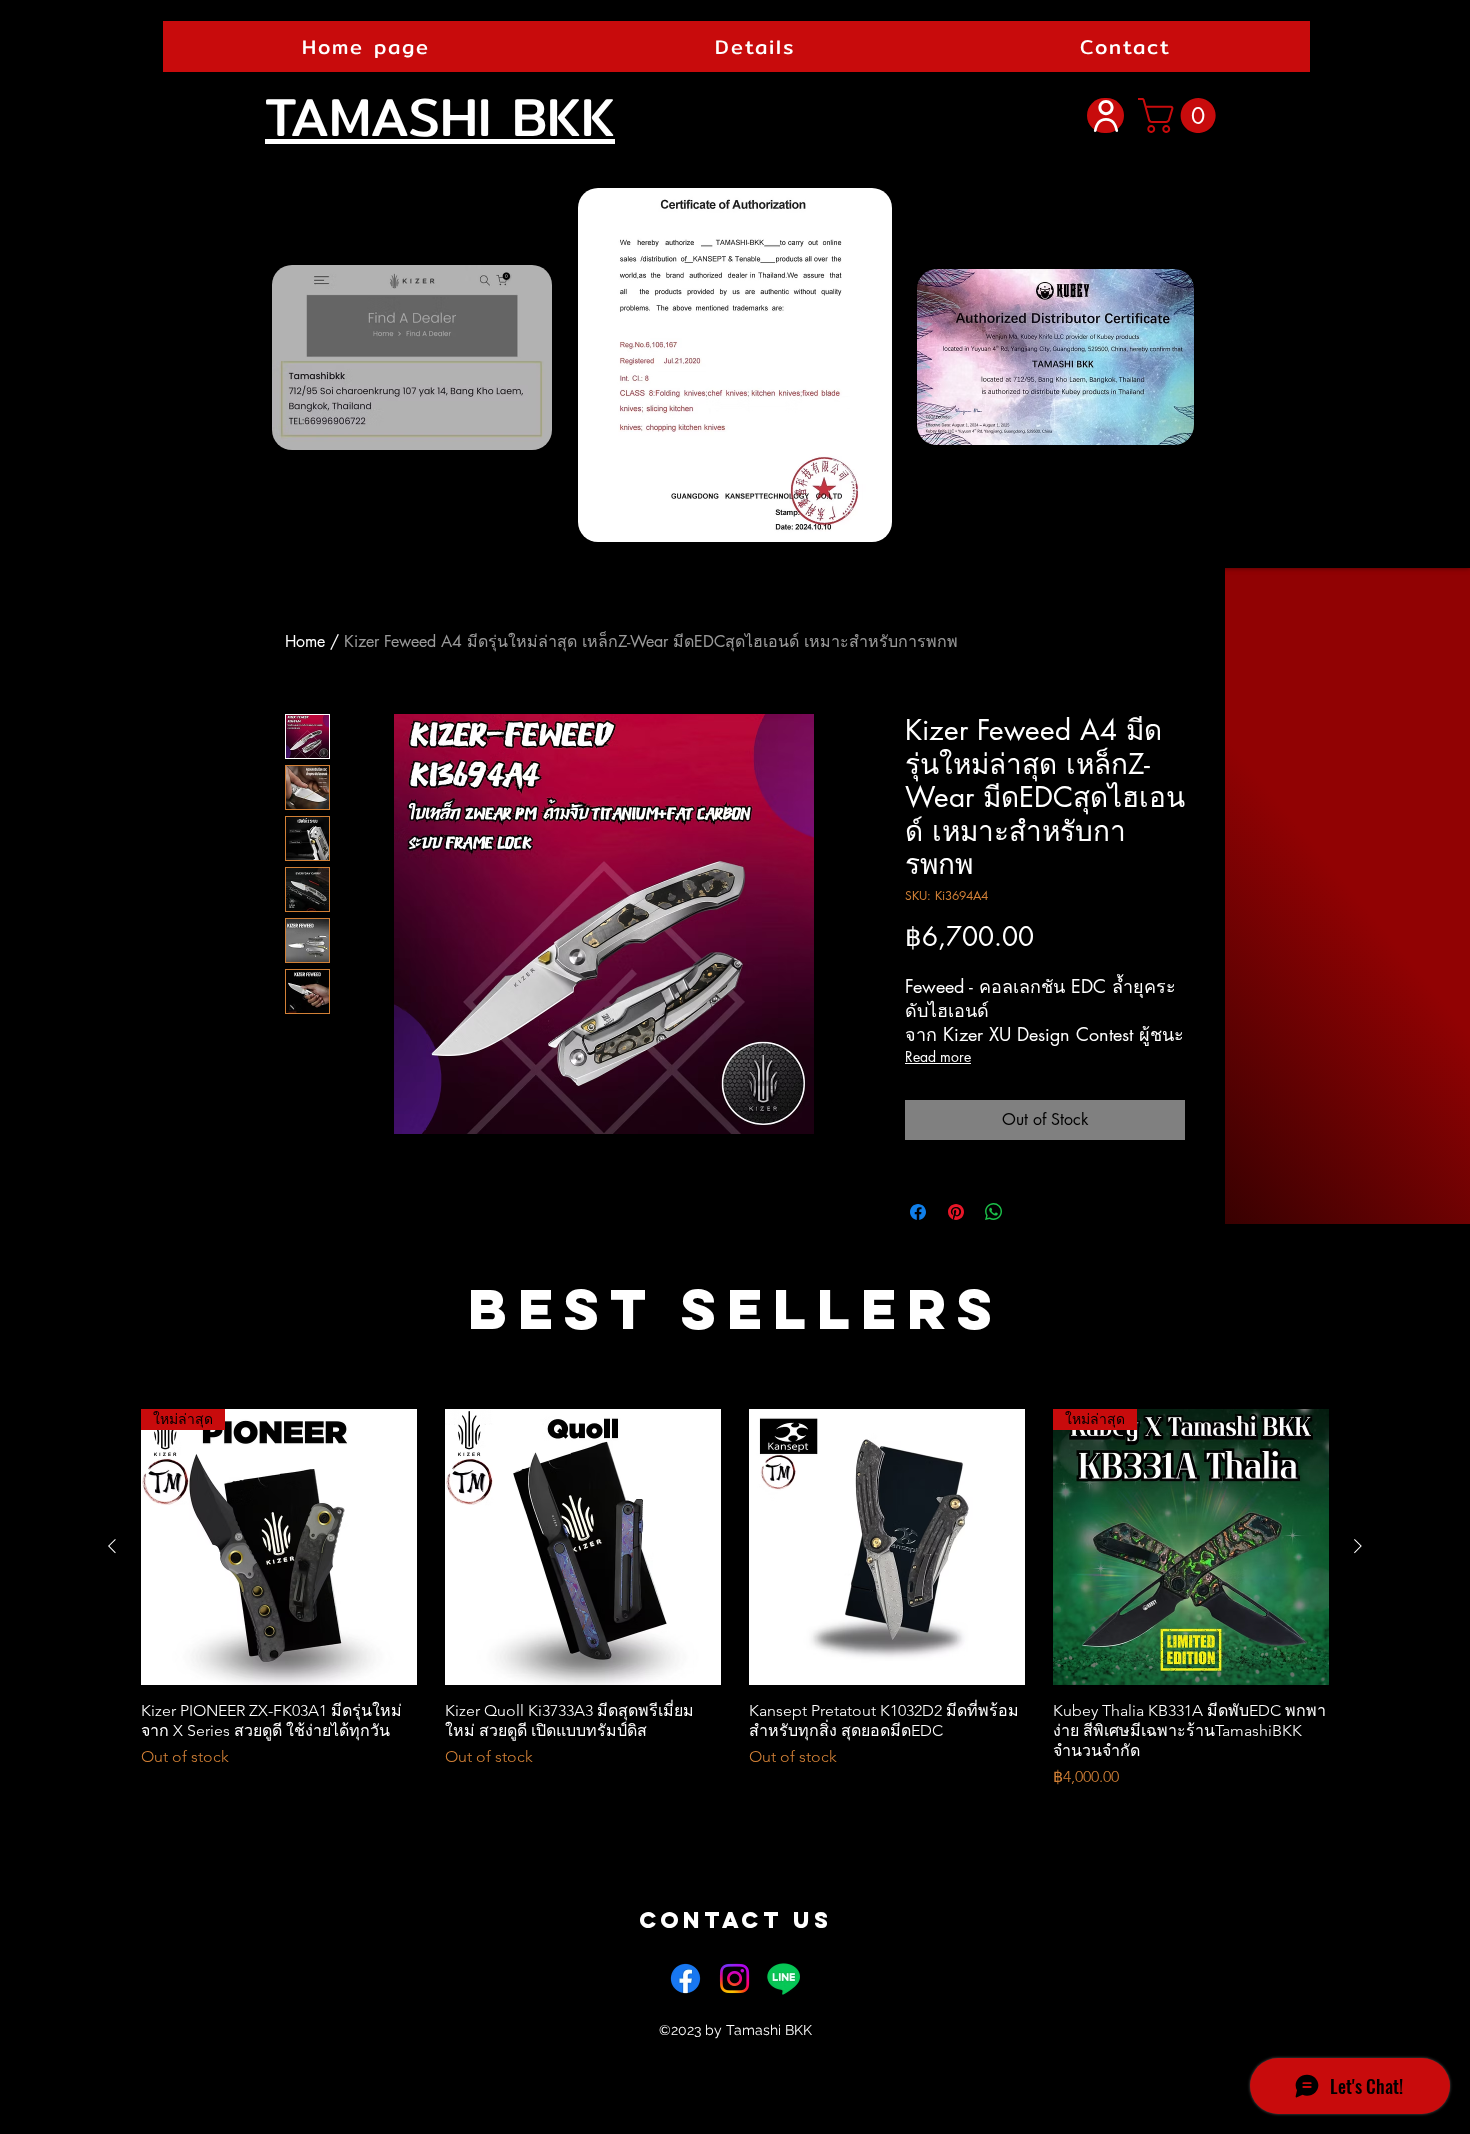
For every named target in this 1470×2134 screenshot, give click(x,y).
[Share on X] (1032, 1212)
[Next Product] (1358, 1546)
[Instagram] (734, 1978)
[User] (1105, 115)
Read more (938, 1056)
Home (305, 641)
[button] (1126, 46)
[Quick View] (583, 1547)
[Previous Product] (112, 1546)
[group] (735, 1599)
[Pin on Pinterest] (956, 1212)
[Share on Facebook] (918, 1212)
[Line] (783, 1978)
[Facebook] (685, 1978)
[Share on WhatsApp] (994, 1212)
